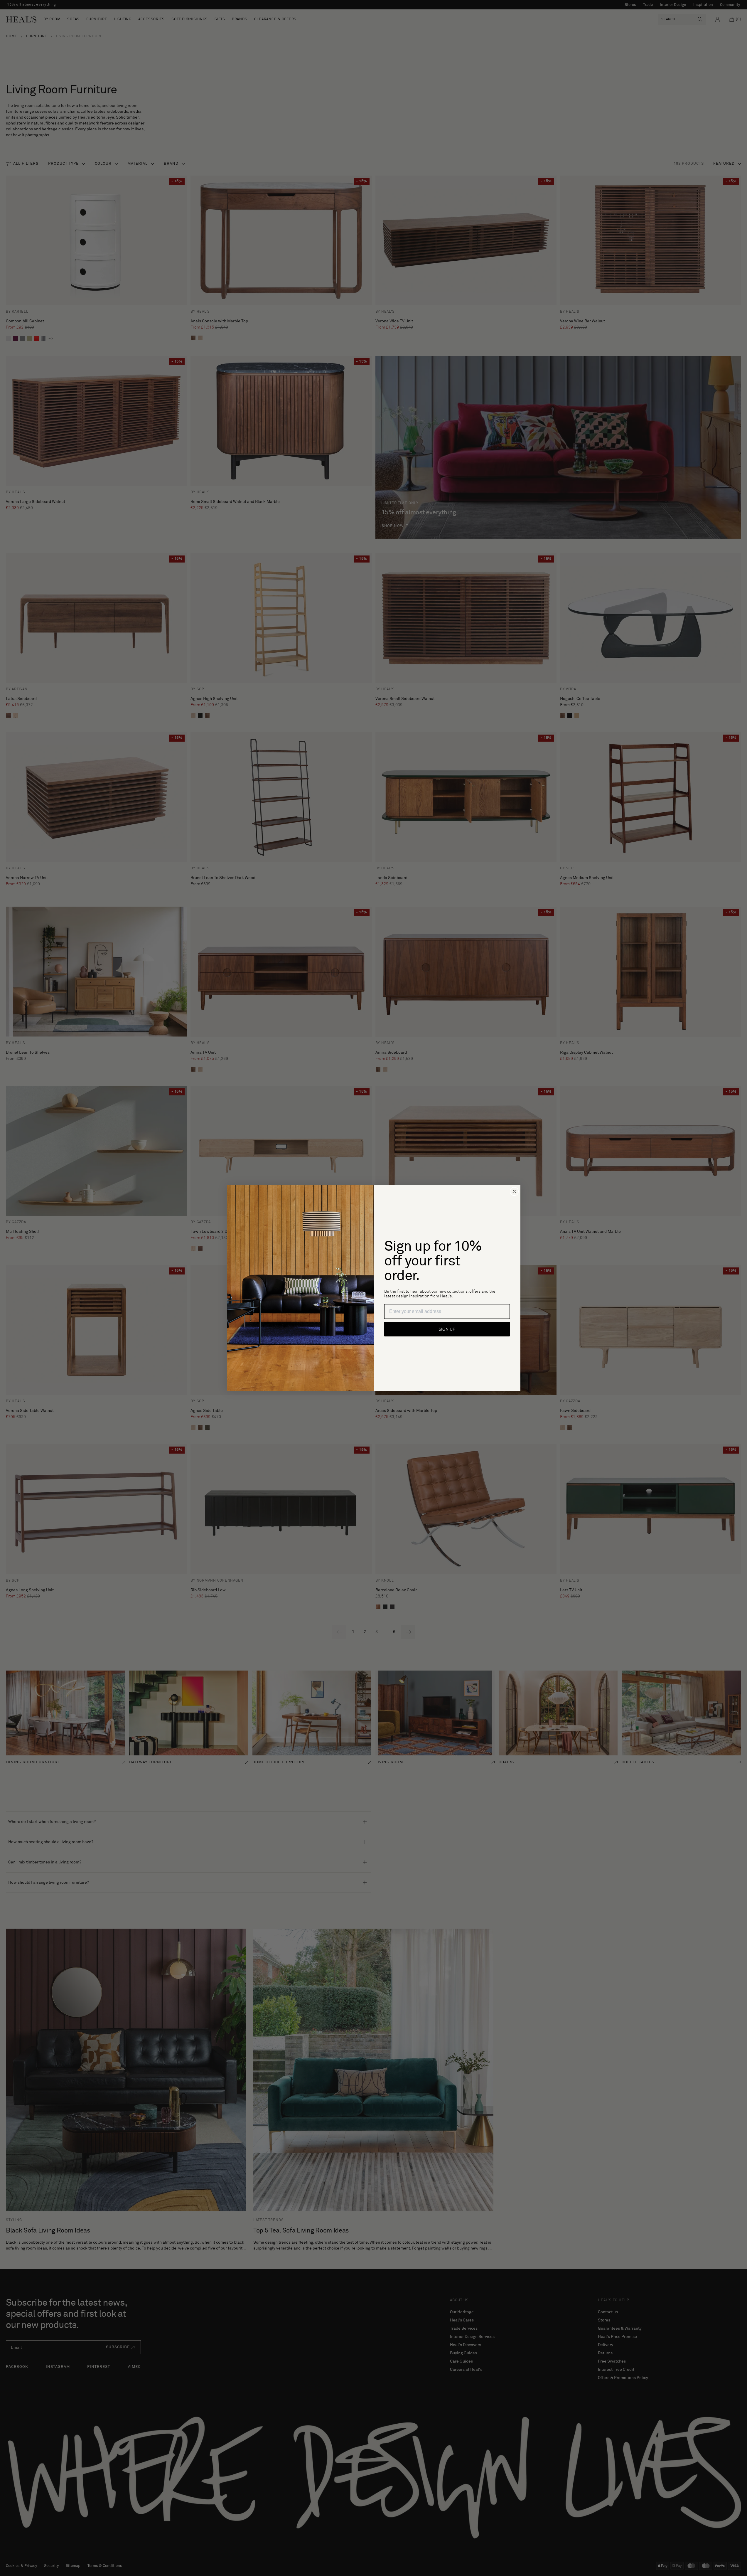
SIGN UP (447, 1329)
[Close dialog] (514, 1191)
